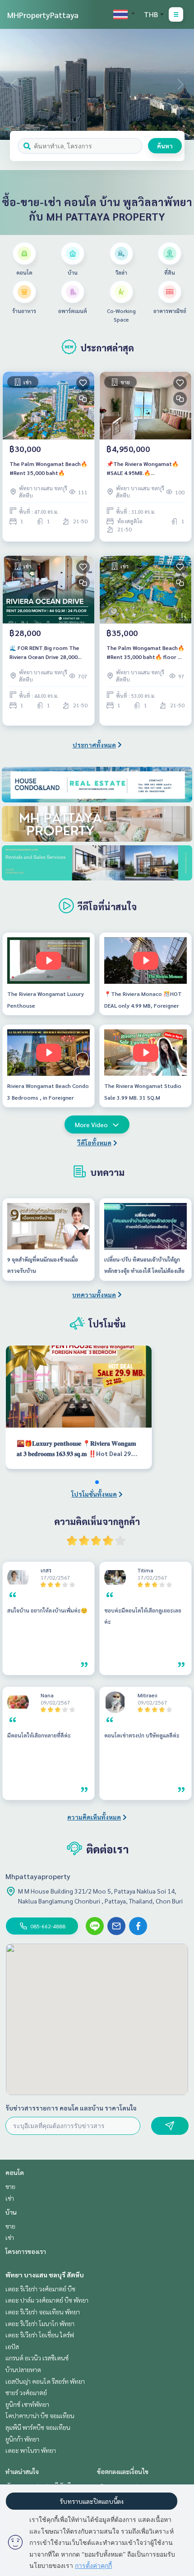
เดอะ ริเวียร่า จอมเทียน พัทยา (43, 2312)
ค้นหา (165, 146)
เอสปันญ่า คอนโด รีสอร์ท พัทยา (45, 2381)
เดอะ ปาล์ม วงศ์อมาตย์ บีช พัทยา (47, 2300)
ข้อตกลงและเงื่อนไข (123, 2471)
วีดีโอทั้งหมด (94, 1143)
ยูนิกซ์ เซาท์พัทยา (27, 2404)
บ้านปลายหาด (23, 2369)
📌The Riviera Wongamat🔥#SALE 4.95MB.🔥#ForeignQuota (143, 469)
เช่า (10, 2198)
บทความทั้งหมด (94, 1295)
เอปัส (12, 2346)
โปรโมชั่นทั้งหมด (94, 1494)
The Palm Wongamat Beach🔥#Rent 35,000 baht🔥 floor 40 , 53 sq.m (145, 653)
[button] (180, 84)
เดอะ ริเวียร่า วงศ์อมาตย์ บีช (40, 2289)
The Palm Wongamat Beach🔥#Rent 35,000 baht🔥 (48, 468)
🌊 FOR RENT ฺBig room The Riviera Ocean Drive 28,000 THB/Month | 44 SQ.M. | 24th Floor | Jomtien (46, 653)
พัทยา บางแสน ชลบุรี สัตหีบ (45, 2275)
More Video (91, 1124)
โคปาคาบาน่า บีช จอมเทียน (40, 2415)
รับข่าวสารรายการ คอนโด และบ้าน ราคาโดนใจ (71, 2108)
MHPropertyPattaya (43, 15)
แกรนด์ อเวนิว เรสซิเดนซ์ (37, 2358)
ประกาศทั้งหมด (94, 745)
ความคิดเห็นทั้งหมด (94, 1817)
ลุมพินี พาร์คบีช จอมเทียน (38, 2427)
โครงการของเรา (26, 2251)
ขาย (10, 2186)
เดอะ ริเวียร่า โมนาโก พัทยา (40, 2323)
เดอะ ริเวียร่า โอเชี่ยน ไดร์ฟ (40, 2335)
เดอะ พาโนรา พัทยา (31, 2450)
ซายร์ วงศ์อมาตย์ (26, 2392)
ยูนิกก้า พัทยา (22, 2439)
